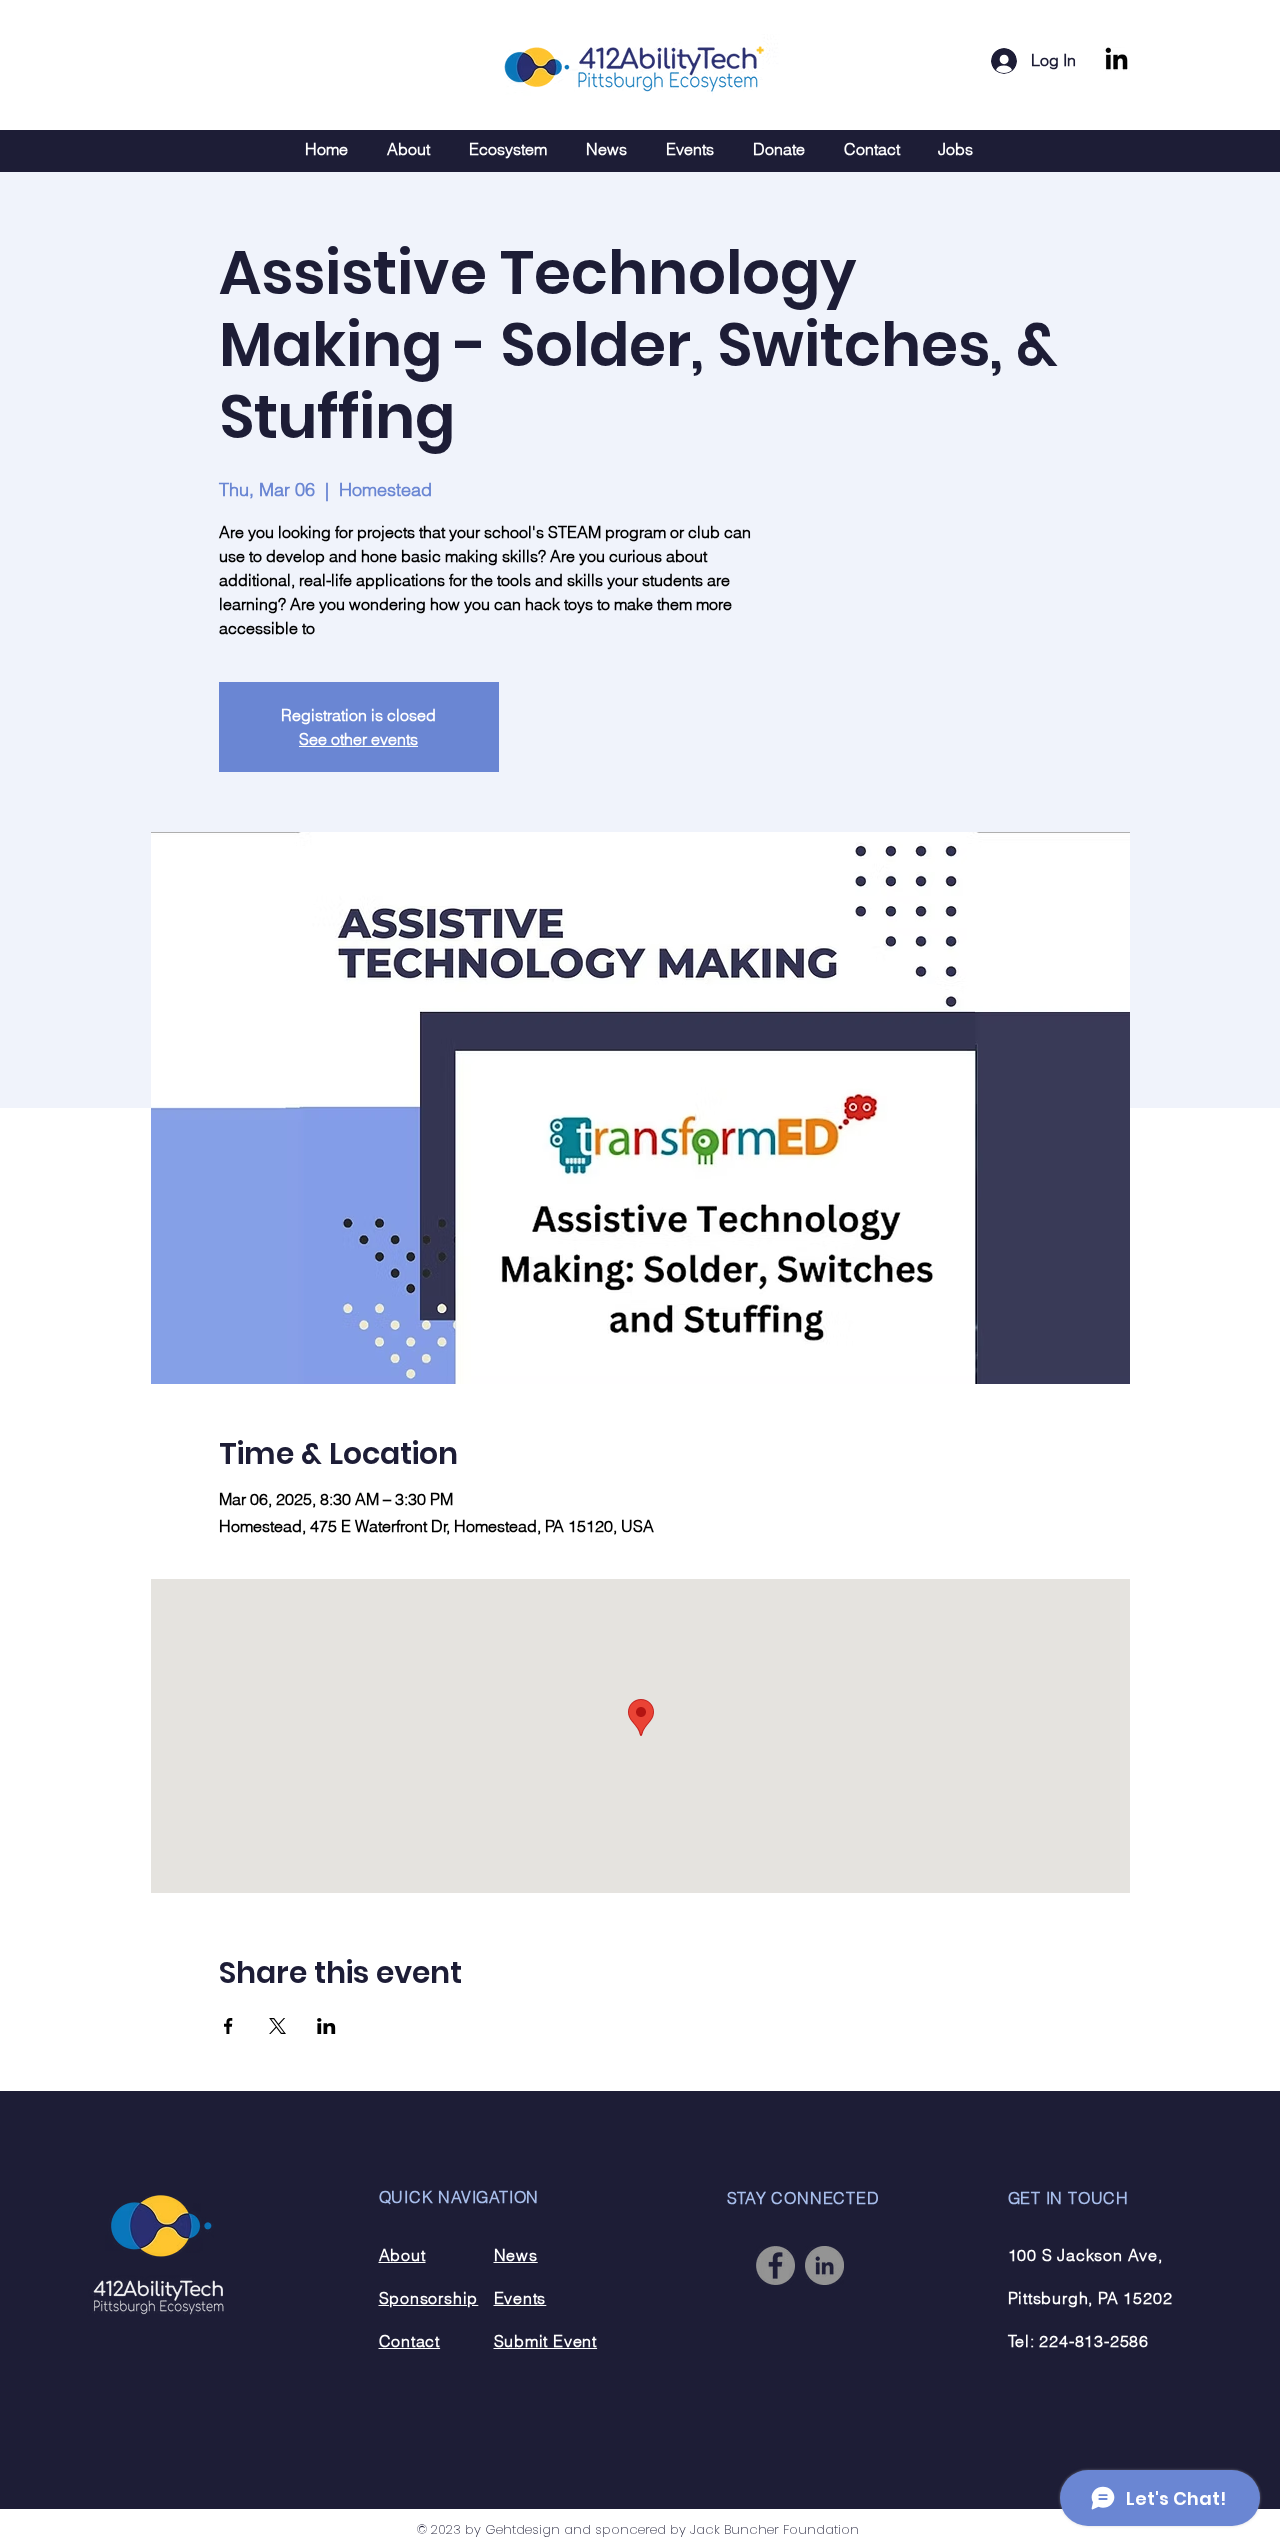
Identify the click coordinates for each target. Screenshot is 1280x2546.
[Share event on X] (277, 2026)
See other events (358, 739)
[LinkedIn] (1116, 60)
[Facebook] (775, 2265)
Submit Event (546, 2341)
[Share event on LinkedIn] (326, 2026)
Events (520, 2298)
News (516, 2255)
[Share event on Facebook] (228, 2026)
